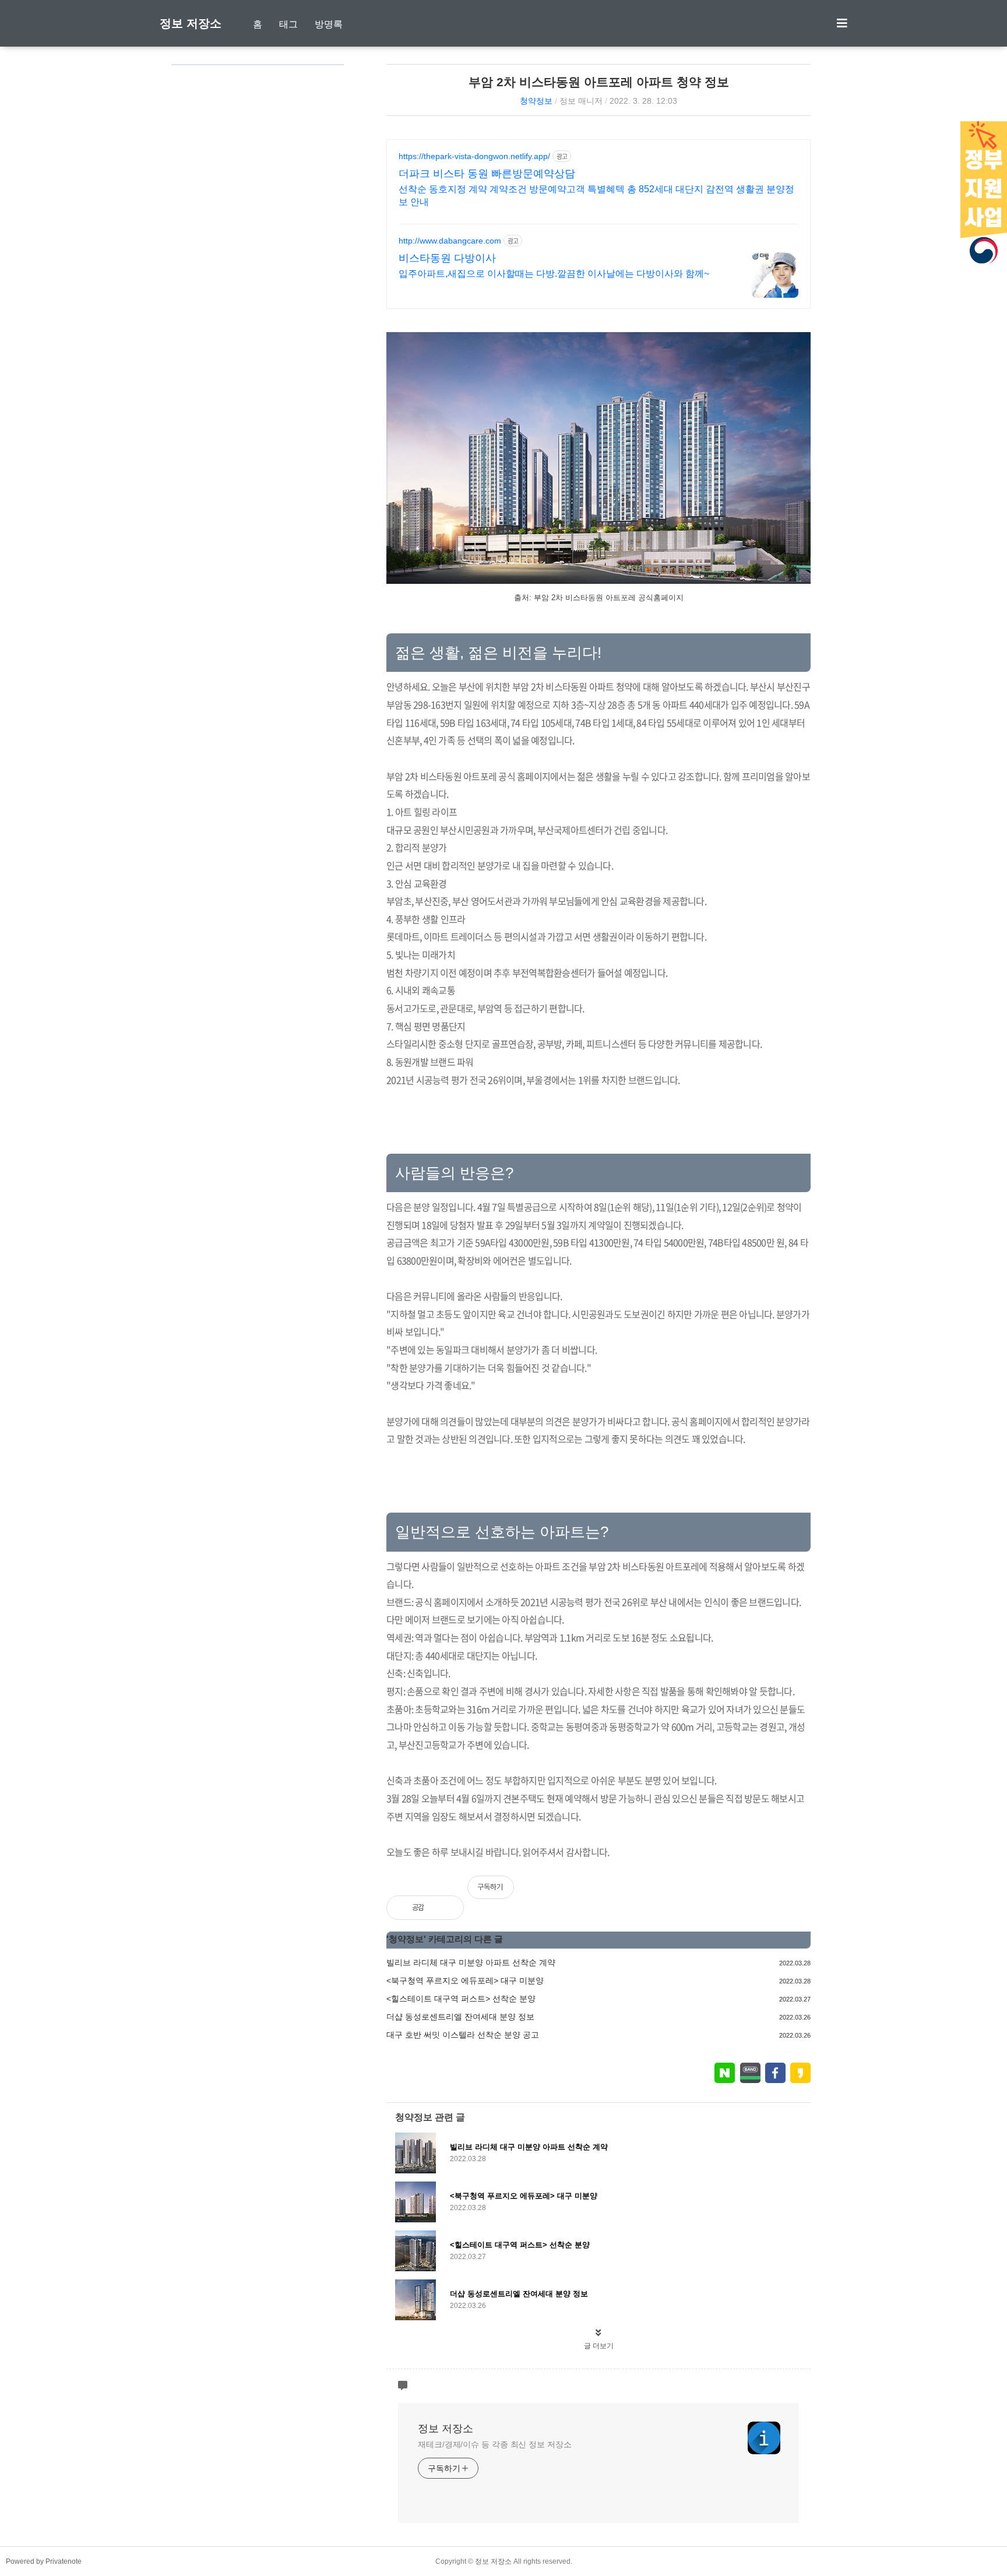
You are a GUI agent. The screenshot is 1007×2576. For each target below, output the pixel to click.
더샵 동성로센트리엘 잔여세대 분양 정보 (460, 2017)
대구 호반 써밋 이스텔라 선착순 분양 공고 (463, 2035)
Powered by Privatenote (44, 2561)
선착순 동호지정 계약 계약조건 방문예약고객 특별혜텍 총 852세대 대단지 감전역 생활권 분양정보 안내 (596, 195)
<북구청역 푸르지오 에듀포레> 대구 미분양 (465, 1981)
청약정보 (536, 101)
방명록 (329, 24)
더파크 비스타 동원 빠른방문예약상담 (487, 174)
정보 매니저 (581, 101)
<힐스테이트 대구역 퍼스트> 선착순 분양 (461, 1999)
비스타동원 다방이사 (447, 258)
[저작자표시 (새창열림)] (805, 1893)
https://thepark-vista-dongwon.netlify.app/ (474, 156)
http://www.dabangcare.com (450, 241)
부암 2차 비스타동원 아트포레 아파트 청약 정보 (599, 82)
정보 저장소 (191, 23)
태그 (288, 24)
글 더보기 (599, 2346)
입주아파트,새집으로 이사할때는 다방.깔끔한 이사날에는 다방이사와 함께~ (554, 274)
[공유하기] (446, 1908)
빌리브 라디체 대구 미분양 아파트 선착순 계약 (471, 1962)
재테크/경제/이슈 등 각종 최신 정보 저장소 (495, 2444)
